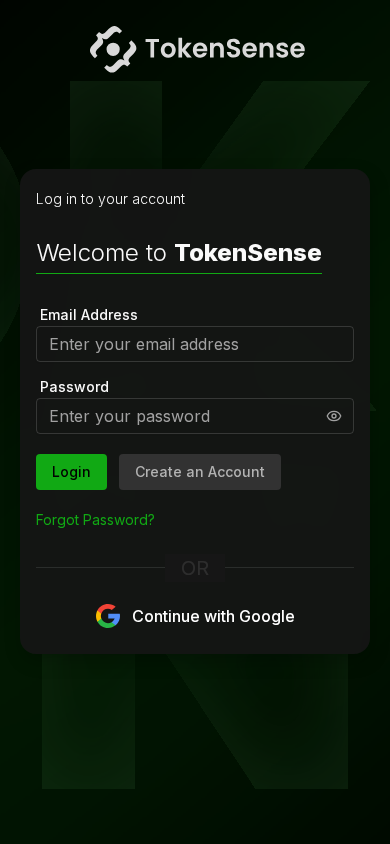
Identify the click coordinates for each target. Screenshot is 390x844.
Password (74, 386)
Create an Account (200, 471)
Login (71, 471)
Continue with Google (213, 616)
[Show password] (334, 416)
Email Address (89, 314)
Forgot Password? (95, 519)
